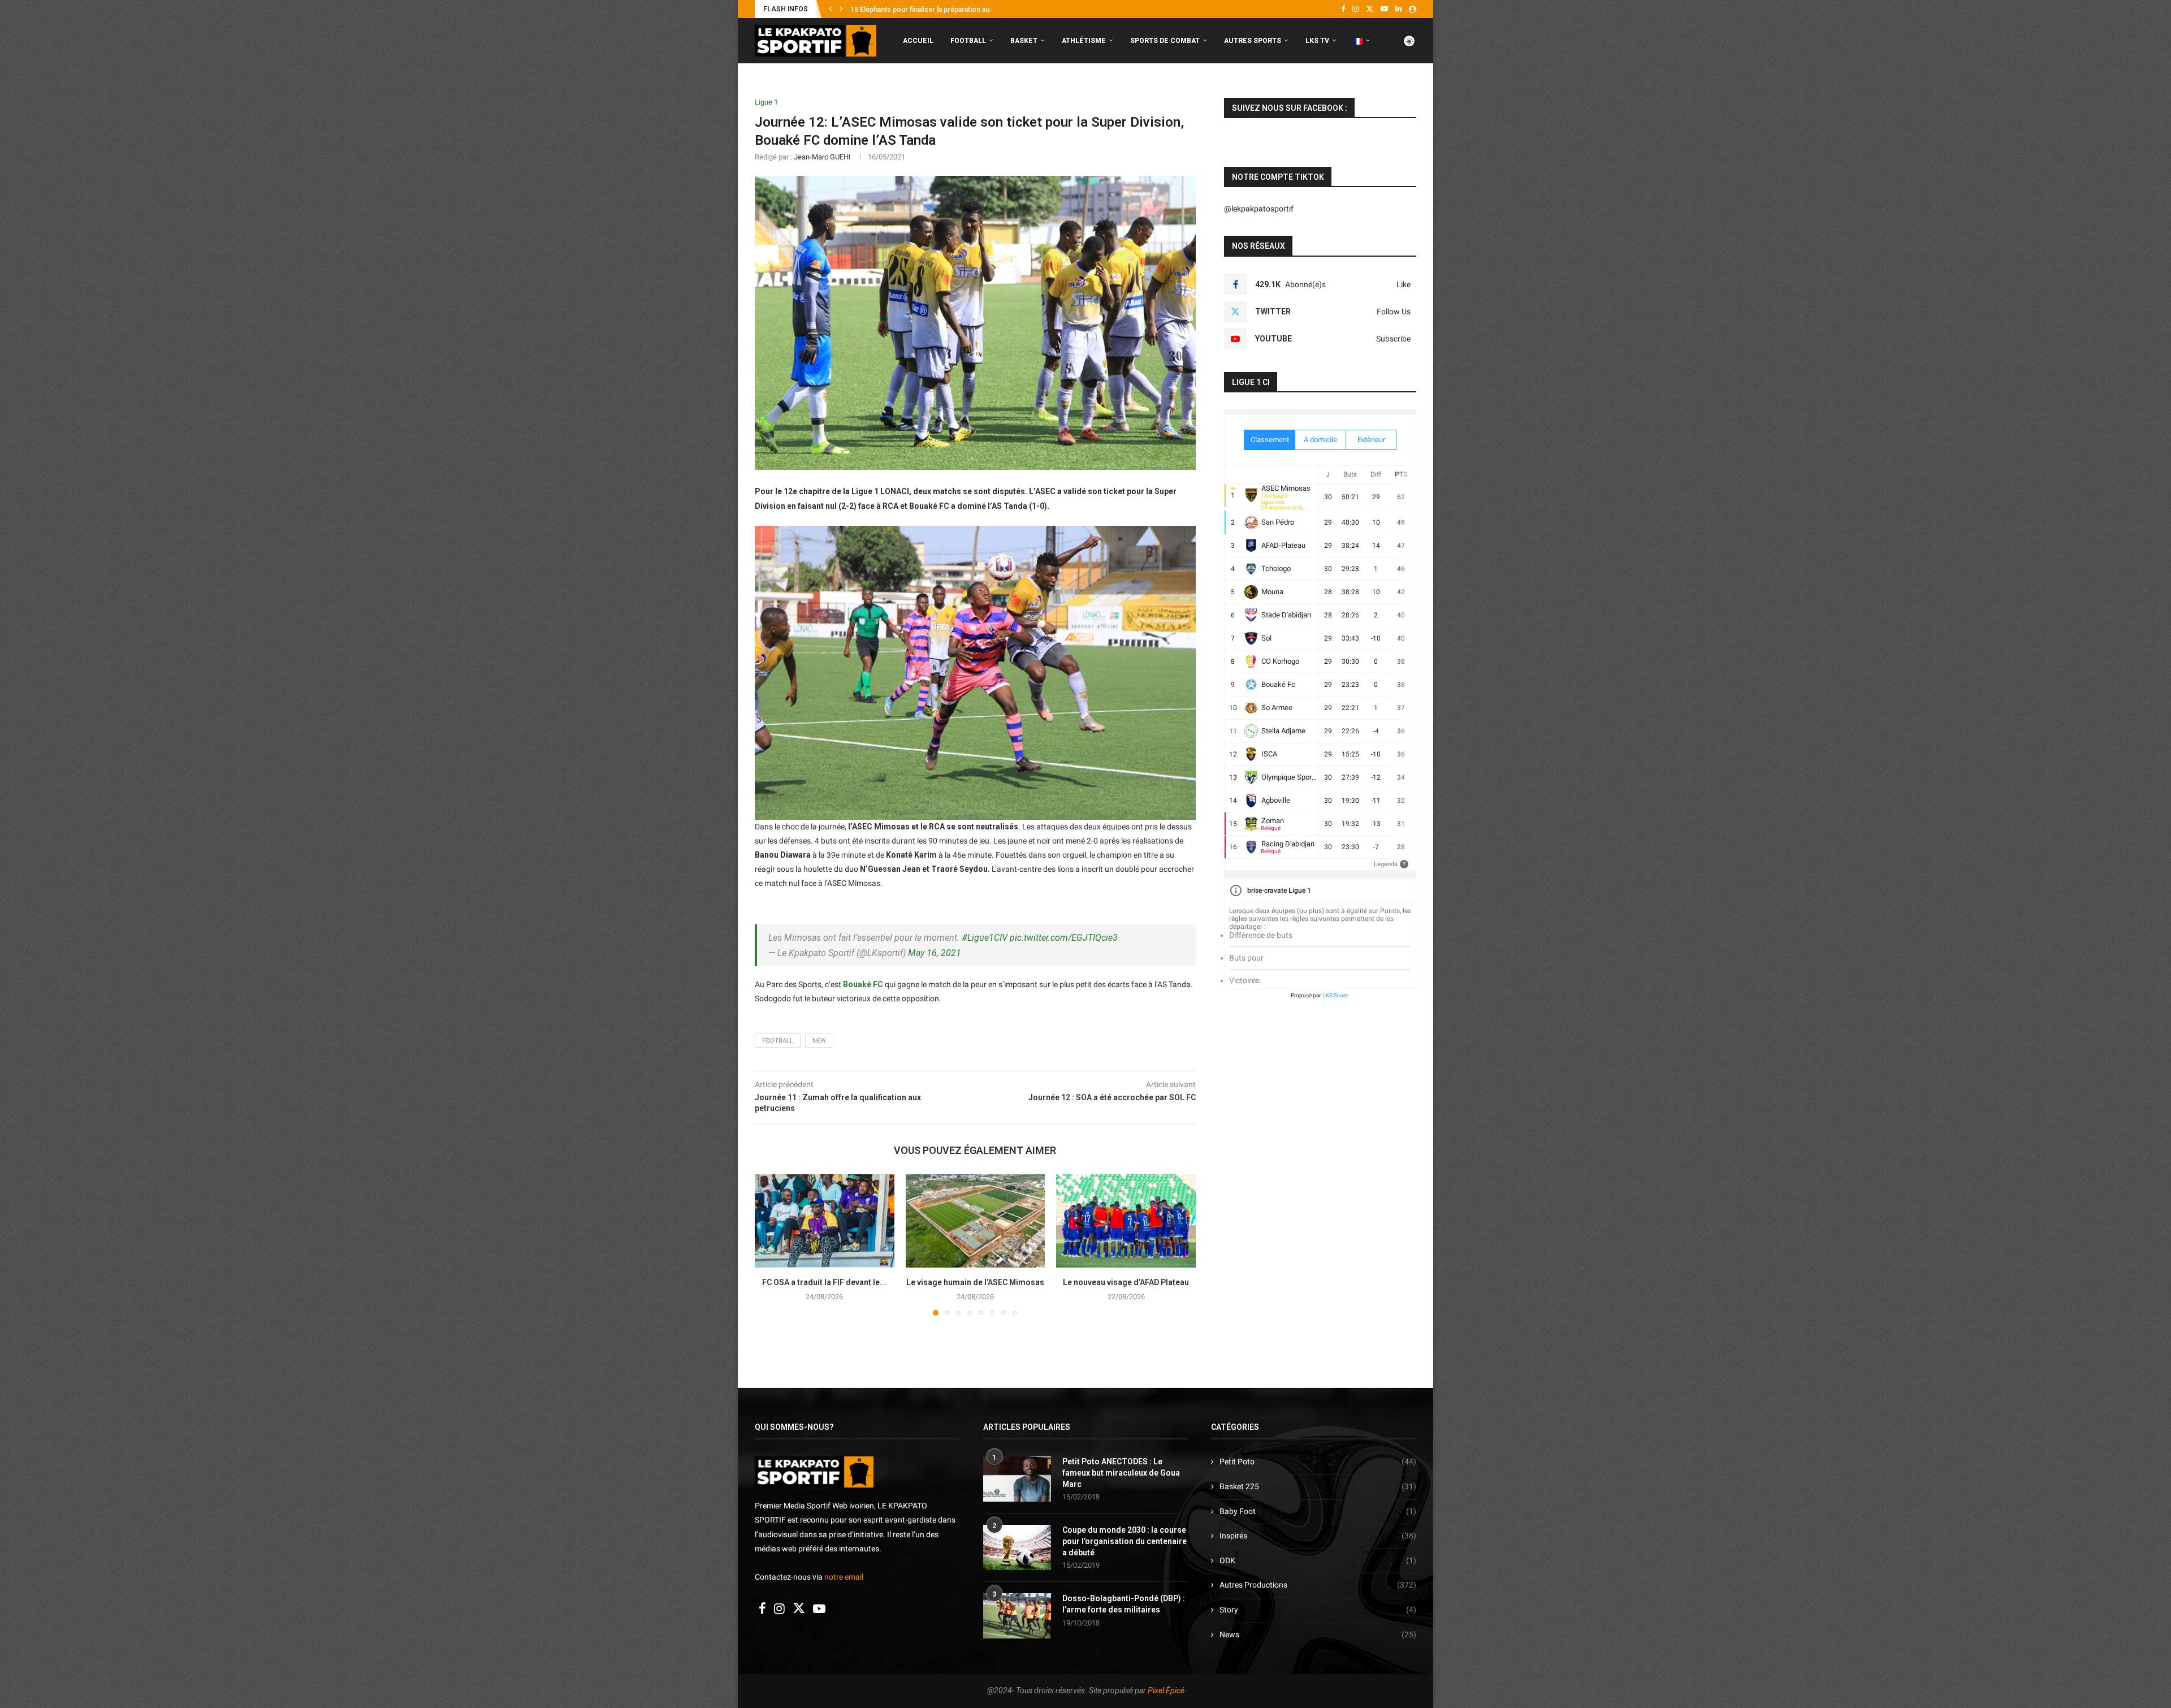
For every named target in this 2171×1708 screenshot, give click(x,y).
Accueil (918, 41)
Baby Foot (1318, 1511)
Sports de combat (1165, 41)
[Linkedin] (1398, 9)
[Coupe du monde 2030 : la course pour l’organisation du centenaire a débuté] (1017, 1547)
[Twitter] (1370, 9)
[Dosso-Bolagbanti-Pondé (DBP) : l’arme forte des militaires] (1017, 1616)
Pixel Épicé (1166, 1690)
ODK (1318, 1560)
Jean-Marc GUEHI (822, 157)
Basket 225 (1318, 1486)
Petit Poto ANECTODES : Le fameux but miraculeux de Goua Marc (1121, 1473)
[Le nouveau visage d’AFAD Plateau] (1126, 1221)
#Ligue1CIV (985, 938)
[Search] (1411, 88)
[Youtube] (1384, 9)
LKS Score (1335, 995)
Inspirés (1318, 1536)
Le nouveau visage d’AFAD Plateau (1126, 1282)
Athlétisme (1084, 41)
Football (968, 41)
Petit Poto (1318, 1461)
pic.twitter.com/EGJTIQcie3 (1064, 938)
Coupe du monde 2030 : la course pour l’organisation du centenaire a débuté (1125, 1541)
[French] (1362, 41)
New (819, 1041)
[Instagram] (1355, 9)
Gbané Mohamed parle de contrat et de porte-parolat (934, 10)
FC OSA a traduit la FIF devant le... (824, 1282)
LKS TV (1317, 41)
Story (1318, 1610)
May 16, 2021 (935, 953)
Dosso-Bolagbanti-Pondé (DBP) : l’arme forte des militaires (1124, 1604)
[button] (831, 9)
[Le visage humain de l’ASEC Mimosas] (976, 1221)
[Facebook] (1343, 9)
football (778, 1041)
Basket (1024, 41)
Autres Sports (1253, 41)
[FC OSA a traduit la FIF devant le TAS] (825, 1221)
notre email (844, 1577)
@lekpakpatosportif (1259, 209)
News (1318, 1635)
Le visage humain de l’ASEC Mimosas (975, 1282)
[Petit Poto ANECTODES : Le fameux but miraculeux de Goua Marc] (1017, 1479)
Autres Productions (1318, 1585)
